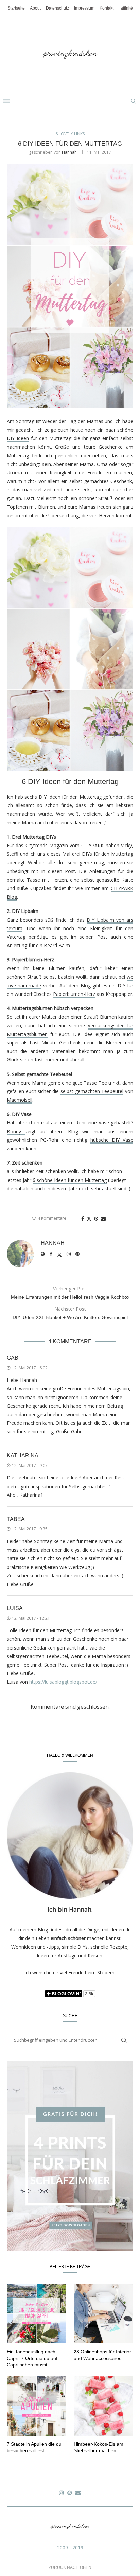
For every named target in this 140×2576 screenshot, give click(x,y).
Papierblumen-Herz (74, 994)
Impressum (84, 8)
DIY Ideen (18, 438)
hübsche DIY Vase (112, 1140)
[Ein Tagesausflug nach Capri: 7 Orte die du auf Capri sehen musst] (37, 2313)
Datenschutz (57, 8)
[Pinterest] (70, 2493)
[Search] (133, 101)
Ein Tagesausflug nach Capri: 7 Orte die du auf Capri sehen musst (32, 2358)
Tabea (16, 1519)
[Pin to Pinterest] (96, 1218)
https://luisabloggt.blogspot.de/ (63, 1682)
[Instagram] (62, 2493)
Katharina (23, 1456)
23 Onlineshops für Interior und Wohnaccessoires (102, 2355)
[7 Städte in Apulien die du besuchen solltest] (37, 2406)
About (35, 8)
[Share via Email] (103, 1218)
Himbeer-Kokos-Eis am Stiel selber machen (99, 2447)
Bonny (16, 1131)
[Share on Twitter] (89, 1218)
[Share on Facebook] (83, 1218)
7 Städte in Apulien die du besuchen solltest (34, 2447)
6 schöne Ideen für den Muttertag (70, 1180)
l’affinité (126, 8)
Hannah (69, 152)
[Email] (78, 2493)
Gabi (13, 1358)
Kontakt (107, 8)
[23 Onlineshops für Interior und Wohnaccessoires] (103, 2313)
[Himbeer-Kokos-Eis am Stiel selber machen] (103, 2406)
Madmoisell (20, 1100)
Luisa (15, 1608)
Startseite (16, 8)
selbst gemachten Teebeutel (92, 1091)
